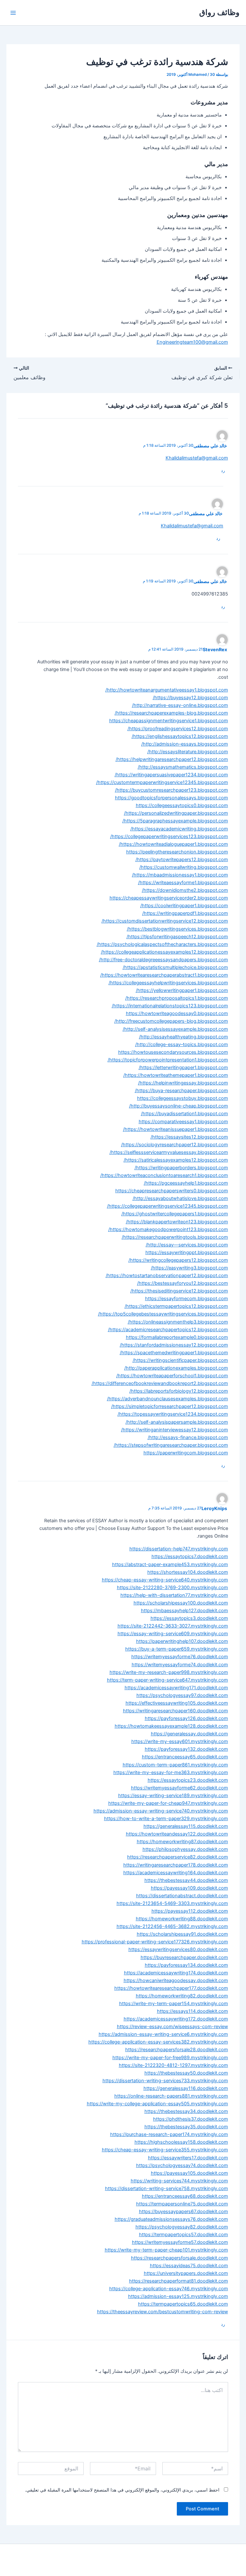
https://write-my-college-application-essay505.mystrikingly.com (157, 2104)
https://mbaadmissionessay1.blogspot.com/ (180, 875)
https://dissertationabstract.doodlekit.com (182, 1896)
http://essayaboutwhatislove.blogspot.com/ (180, 1198)
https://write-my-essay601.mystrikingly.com (180, 1741)
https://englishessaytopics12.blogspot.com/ (180, 736)
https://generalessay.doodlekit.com (189, 1734)
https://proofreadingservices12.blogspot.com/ (178, 729)
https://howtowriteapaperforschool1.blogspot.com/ (172, 1376)
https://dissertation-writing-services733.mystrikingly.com (165, 2081)
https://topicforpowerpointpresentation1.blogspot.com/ (168, 1060)
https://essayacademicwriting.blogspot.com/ (179, 829)
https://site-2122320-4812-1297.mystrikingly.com (173, 2065)
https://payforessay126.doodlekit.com (186, 1718)
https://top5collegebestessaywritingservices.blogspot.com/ (163, 1314)
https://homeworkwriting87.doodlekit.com (182, 1842)
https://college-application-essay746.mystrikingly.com (169, 2289)
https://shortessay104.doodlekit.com (188, 1572)
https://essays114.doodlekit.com (193, 2011)
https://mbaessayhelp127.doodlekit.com (184, 1611)
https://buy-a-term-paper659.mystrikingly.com (177, 1649)
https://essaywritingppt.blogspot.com (187, 1252)
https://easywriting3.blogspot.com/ (189, 1268)
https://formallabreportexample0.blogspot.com (177, 1337)
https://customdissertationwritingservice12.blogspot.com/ (165, 921)
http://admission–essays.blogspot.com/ (185, 744)
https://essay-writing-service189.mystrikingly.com (173, 1796)
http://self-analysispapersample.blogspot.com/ (177, 1422)
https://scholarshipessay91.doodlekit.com (182, 1934)
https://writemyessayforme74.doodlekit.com (180, 1665)
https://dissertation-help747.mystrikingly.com (179, 1549)
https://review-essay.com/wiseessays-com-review (172, 2027)
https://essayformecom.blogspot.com (187, 1299)
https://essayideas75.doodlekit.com (189, 2266)
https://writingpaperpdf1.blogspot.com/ (185, 913)
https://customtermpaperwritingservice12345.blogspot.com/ (162, 782)
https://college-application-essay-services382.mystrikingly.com (158, 2042)
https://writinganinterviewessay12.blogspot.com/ (175, 1430)
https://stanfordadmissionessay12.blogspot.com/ (174, 1345)
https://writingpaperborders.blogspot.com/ (181, 1168)
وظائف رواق (219, 12)
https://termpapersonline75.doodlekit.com (182, 2204)
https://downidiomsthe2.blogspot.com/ (185, 890)
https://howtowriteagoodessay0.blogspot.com (177, 1013)
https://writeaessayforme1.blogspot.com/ (183, 883)
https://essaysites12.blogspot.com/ (189, 1137)
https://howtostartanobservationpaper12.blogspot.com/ (167, 1276)
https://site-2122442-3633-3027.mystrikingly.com (173, 1626)
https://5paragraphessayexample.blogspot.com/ (175, 821)
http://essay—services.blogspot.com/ (187, 1245)
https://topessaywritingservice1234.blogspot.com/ (173, 1414)
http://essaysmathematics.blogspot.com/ (183, 767)
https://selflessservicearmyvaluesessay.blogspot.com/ (169, 1152)
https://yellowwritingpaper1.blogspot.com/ (182, 990)
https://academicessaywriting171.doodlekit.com (176, 1688)
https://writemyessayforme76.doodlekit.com (180, 1657)
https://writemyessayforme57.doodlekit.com (180, 2242)
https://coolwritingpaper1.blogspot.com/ (184, 906)
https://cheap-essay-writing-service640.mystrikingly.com (165, 1580)
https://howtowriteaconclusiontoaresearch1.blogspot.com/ (164, 1175)
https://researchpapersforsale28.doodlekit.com (177, 2050)
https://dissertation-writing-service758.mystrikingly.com (167, 2188)
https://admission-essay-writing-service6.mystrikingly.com (163, 2034)
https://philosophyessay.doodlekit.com (185, 1849)
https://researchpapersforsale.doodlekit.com (180, 2258)
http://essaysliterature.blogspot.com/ (188, 752)
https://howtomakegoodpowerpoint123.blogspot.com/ (168, 1229)
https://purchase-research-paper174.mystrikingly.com (169, 2134)
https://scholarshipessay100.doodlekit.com (181, 1603)
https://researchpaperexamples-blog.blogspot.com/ (171, 713)
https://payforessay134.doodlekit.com (186, 1965)
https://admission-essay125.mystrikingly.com (178, 2296)
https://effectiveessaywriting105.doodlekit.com (177, 1703)
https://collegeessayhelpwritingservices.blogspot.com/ (168, 983)
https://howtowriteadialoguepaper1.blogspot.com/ (173, 844)
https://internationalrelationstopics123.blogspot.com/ (170, 1006)
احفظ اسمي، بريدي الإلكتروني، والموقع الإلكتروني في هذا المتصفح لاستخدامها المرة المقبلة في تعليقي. (122, 2490)
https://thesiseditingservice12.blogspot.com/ (179, 1291)
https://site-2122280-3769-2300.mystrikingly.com (172, 1588)
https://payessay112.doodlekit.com (190, 1911)
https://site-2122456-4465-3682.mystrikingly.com (172, 1926)
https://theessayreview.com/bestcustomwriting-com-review (163, 2312)
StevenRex (215, 649)
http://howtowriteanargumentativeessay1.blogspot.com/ (167, 690)
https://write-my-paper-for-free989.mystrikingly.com (170, 2058)
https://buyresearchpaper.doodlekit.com (184, 1957)
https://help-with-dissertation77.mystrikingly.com (174, 1595)
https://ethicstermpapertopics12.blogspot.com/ (176, 1306)
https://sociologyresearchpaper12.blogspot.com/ (175, 1145)
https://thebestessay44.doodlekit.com (186, 1880)
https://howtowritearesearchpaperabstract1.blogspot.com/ (164, 975)
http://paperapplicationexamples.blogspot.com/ (176, 1368)
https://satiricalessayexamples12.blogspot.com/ (176, 1160)
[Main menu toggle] (13, 13)
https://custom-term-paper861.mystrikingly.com (175, 1765)
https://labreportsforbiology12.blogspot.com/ (179, 1391)
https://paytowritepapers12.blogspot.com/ (182, 860)
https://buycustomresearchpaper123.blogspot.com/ (172, 790)
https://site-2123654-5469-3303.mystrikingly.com (172, 1903)
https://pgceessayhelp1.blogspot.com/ (186, 1183)
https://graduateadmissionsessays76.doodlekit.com (171, 2219)
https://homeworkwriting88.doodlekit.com (182, 1919)
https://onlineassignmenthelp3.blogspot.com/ (178, 1322)
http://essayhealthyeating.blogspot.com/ (184, 1037)
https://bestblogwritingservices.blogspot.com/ (177, 929)
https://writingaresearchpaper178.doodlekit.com (176, 1865)
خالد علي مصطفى (210, 446)
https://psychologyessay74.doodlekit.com (182, 2165)
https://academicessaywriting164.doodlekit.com (176, 1873)
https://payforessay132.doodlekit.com (186, 1749)
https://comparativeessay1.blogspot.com (183, 1122)
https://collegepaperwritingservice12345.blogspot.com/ (168, 1206)
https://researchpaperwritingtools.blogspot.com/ (175, 1237)
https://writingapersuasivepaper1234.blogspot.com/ (171, 775)
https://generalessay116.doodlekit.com (186, 2088)
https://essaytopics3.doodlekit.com (189, 1618)
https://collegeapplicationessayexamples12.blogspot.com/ (164, 952)
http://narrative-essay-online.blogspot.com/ (180, 705)
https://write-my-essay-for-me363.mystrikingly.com (171, 1772)
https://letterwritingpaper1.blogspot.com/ (183, 1068)
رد (223, 470)
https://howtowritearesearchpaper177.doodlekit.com (171, 1988)
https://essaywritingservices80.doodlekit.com (178, 1949)
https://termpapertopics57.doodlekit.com (184, 2235)
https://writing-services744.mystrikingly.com (179, 2181)
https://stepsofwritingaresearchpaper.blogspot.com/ (171, 1445)
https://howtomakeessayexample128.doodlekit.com (171, 1726)
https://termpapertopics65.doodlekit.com (183, 2304)
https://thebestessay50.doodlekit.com (186, 2073)
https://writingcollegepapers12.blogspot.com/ (178, 1260)
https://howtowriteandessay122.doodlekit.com (177, 1834)
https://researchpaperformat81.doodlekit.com (179, 2281)
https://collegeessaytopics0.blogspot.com (182, 805)
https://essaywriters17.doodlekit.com (188, 2158)
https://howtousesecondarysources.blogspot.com (173, 1052)
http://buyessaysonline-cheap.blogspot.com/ (179, 1106)
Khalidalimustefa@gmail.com (197, 458)
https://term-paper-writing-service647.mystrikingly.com (168, 1680)
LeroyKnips (214, 1508)
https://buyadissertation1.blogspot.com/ (184, 1114)
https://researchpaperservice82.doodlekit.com (178, 1857)
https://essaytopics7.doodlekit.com (190, 1556)
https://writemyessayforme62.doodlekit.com (180, 1788)
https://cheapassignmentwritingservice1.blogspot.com (169, 721)
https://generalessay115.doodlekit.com (186, 1826)
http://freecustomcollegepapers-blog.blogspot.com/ (171, 1021)
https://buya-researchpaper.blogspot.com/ (181, 1091)
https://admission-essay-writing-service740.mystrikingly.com (161, 1811)
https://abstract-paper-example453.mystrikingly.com (170, 1564)
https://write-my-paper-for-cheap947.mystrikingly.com (168, 1803)
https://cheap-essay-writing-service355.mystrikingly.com (165, 2150)
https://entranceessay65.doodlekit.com (185, 1757)
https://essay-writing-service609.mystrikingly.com (173, 1634)
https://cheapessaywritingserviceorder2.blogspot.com (169, 898)
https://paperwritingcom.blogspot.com (186, 1453)
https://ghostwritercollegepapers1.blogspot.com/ (175, 1214)
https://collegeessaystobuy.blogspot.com (183, 1098)
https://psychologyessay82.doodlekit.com (182, 2227)
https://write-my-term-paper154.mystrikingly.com (174, 2004)
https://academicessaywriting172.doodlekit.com (176, 2019)
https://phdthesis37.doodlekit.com (191, 2119)
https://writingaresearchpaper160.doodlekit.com (176, 1711)
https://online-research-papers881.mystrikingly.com (171, 2096)
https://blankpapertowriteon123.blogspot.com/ (177, 1222)
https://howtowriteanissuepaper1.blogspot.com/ (176, 1129)
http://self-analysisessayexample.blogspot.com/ (175, 1029)
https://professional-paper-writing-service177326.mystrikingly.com (155, 1942)
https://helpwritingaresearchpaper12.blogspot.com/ (172, 759)
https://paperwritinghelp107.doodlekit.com (182, 1641)
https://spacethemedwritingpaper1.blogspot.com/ (174, 1353)
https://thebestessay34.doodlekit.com (186, 2111)
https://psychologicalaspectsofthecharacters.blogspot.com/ (162, 944)
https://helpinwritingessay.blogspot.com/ (183, 1083)
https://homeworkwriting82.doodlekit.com (182, 1996)
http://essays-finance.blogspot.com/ (188, 1437)
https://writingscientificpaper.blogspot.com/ (180, 1360)
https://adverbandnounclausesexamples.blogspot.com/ (168, 1399)
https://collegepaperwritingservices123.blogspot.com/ (169, 836)
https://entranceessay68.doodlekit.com (185, 2196)
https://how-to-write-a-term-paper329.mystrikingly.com (166, 1819)
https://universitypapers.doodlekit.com (186, 2273)
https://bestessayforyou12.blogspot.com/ (183, 1283)
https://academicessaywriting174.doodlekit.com (176, 1973)
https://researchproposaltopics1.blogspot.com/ (177, 998)
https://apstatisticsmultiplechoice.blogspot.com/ (175, 967)
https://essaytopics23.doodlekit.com (188, 1780)
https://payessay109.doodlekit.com (189, 1888)
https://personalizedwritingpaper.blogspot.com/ (176, 813)
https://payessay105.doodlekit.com (189, 2173)
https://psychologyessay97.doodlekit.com (182, 1695)
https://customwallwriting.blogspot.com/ (184, 867)
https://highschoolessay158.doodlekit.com (181, 2142)
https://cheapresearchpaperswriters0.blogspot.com (172, 1191)
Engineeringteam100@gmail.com (192, 342)
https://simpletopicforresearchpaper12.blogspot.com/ (170, 1406)
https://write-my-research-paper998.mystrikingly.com (169, 1672)
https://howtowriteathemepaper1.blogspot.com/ (176, 1075)
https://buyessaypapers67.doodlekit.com (184, 2212)
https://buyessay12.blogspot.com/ (190, 698)
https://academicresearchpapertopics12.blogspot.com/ (168, 1330)
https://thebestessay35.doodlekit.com (186, 2127)
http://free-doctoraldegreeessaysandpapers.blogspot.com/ (164, 960)
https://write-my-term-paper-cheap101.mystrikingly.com (166, 2250)
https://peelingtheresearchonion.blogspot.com (177, 852)
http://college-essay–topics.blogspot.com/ (182, 1044)
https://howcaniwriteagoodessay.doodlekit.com (176, 1980)
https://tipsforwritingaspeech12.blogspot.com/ (177, 937)
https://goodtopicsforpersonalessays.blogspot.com (172, 798)
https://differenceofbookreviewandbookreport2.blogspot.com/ (160, 1383)
